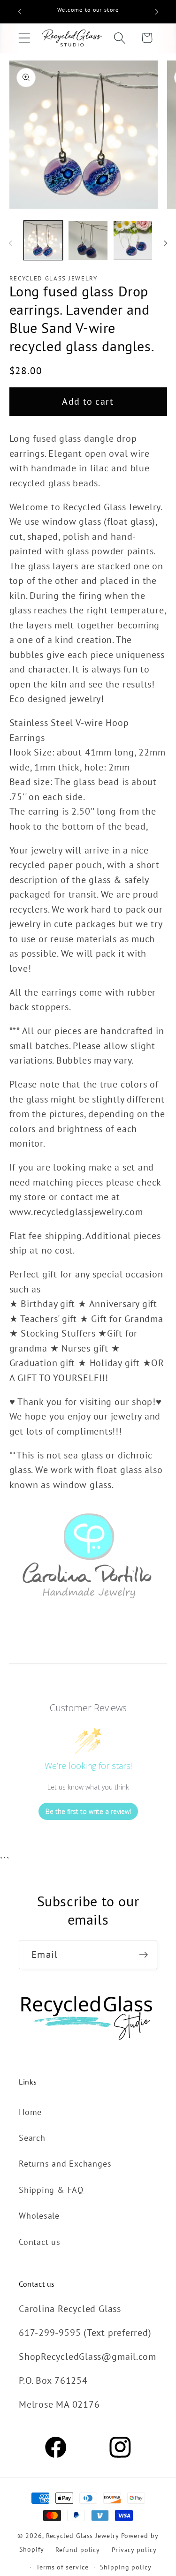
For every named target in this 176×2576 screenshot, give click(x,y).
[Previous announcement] (20, 12)
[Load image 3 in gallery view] (133, 240)
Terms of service (62, 2567)
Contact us (40, 2242)
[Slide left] (10, 243)
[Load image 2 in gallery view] (88, 240)
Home (30, 2112)
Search (32, 2138)
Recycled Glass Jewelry (83, 2535)
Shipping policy (126, 2567)
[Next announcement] (157, 12)
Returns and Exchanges (65, 2163)
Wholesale (39, 2215)
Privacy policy (134, 2550)
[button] (24, 38)
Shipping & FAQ (51, 2190)
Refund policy (78, 2550)
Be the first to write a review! (88, 1811)
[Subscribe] (143, 1955)
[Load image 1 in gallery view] (43, 240)
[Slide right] (166, 243)
